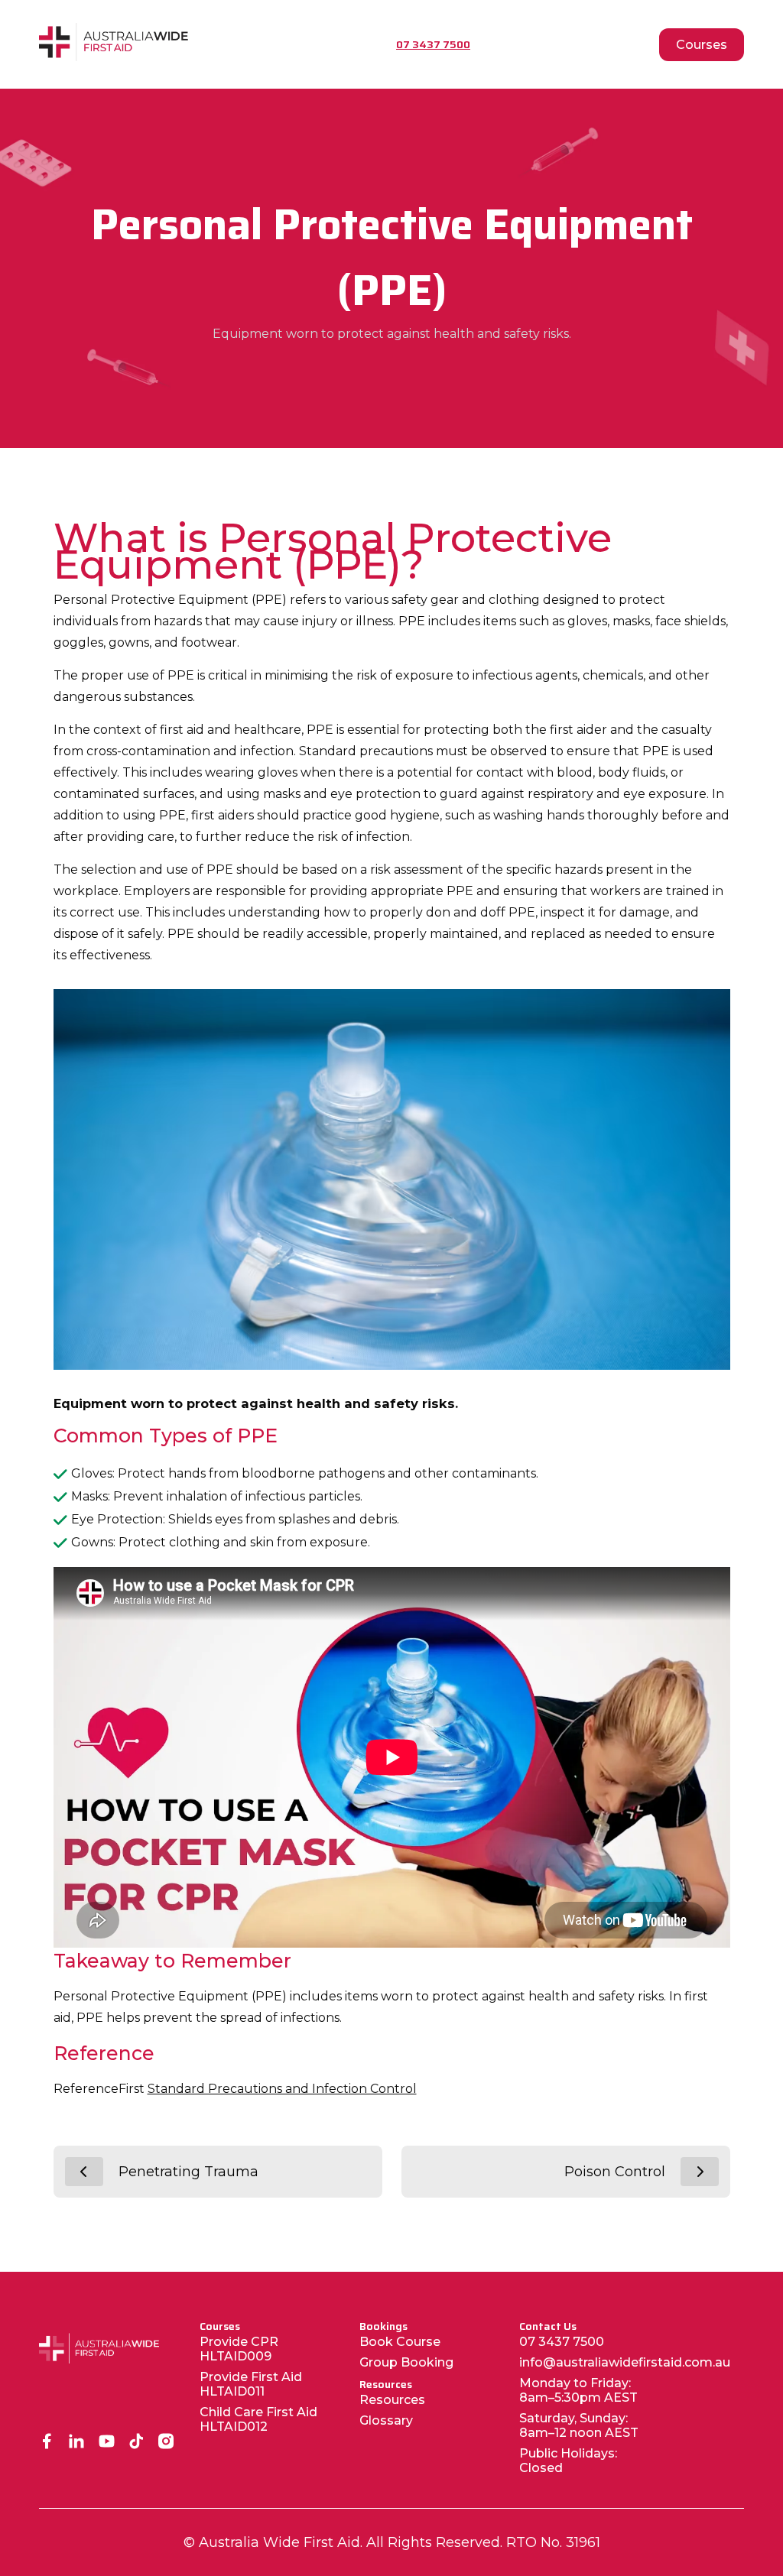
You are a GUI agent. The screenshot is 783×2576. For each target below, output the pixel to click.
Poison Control (615, 2172)
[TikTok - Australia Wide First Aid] (136, 2443)
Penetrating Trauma (188, 2172)
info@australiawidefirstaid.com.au (625, 2362)
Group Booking (406, 2362)
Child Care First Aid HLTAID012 (258, 2419)
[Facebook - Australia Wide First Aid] (47, 2443)
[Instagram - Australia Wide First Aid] (166, 2443)
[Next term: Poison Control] (700, 2172)
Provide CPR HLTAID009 (239, 2349)
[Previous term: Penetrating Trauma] (84, 2172)
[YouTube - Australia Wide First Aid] (107, 2443)
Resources (392, 2400)
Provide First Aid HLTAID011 (251, 2384)
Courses (702, 45)
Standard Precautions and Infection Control (282, 2089)
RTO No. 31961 (553, 2542)
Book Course (400, 2342)
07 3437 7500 (562, 2342)
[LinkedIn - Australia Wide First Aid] (77, 2443)
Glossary (386, 2420)
